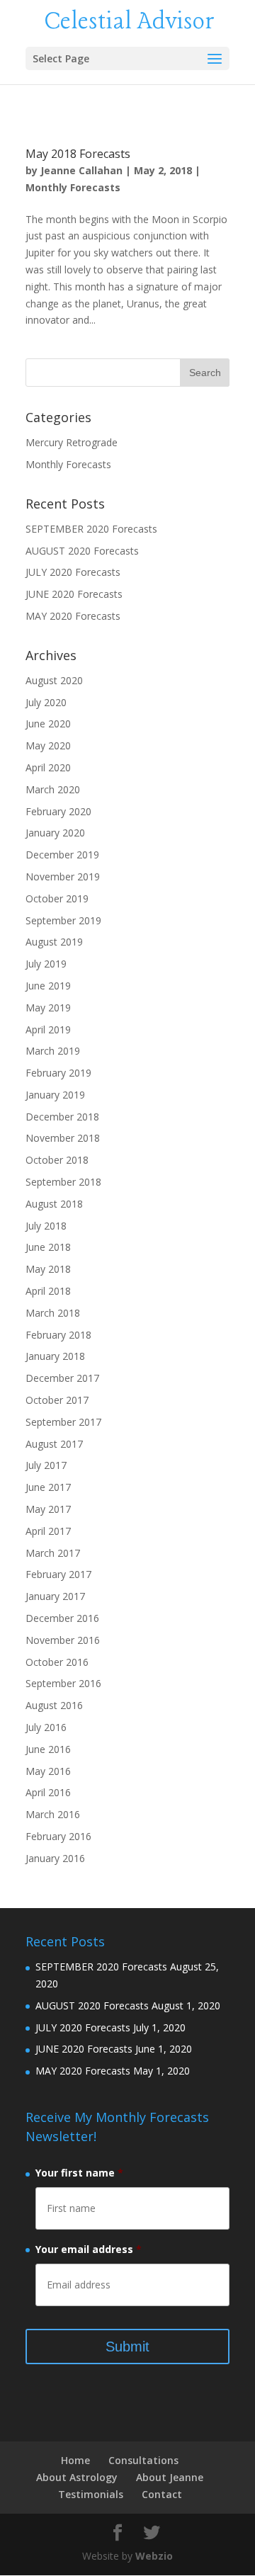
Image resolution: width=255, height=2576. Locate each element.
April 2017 (48, 1531)
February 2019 (58, 1073)
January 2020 (55, 833)
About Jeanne (170, 2477)
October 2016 (57, 1662)
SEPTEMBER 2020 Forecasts (91, 529)
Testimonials (91, 2494)
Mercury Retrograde (72, 442)
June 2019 (48, 986)
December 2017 (62, 1378)
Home (75, 2460)
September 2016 (63, 1683)
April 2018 (48, 1291)
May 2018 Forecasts (78, 154)
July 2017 (46, 1465)
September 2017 (63, 1422)
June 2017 (48, 1487)
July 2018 (46, 1226)
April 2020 (48, 767)
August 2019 (54, 942)
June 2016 (48, 1749)
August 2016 (54, 1705)
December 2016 (62, 1618)
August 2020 (54, 680)
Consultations (143, 2460)
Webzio (154, 2556)
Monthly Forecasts (73, 187)
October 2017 (57, 1400)
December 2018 (62, 1117)
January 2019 (55, 1095)
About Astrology (77, 2477)
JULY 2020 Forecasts (73, 572)
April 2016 (48, 1792)
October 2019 (57, 898)
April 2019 (48, 1029)
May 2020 (48, 745)
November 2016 (63, 1640)
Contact (162, 2494)
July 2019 (46, 964)
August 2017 (54, 1444)
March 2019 (53, 1051)
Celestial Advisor (129, 22)
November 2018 (63, 1138)
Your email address (89, 2249)
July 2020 (46, 702)
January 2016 (55, 1858)
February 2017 (58, 1574)
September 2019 (63, 920)
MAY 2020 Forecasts (73, 616)
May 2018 (48, 1269)
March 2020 (53, 789)
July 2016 (46, 1727)
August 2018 (54, 1204)
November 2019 (63, 876)
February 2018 (58, 1335)
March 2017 (53, 1553)
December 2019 (62, 855)
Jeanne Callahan (81, 170)
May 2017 (48, 1509)
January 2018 (55, 1356)
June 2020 (48, 724)
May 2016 (48, 1771)
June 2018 (48, 1247)
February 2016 (58, 1836)
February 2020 (58, 811)
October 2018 (57, 1160)
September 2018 (63, 1182)
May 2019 (48, 1008)
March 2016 (53, 1814)
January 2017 (55, 1596)
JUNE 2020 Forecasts (74, 594)
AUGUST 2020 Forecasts (82, 551)
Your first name (79, 2173)
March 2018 (53, 1313)
